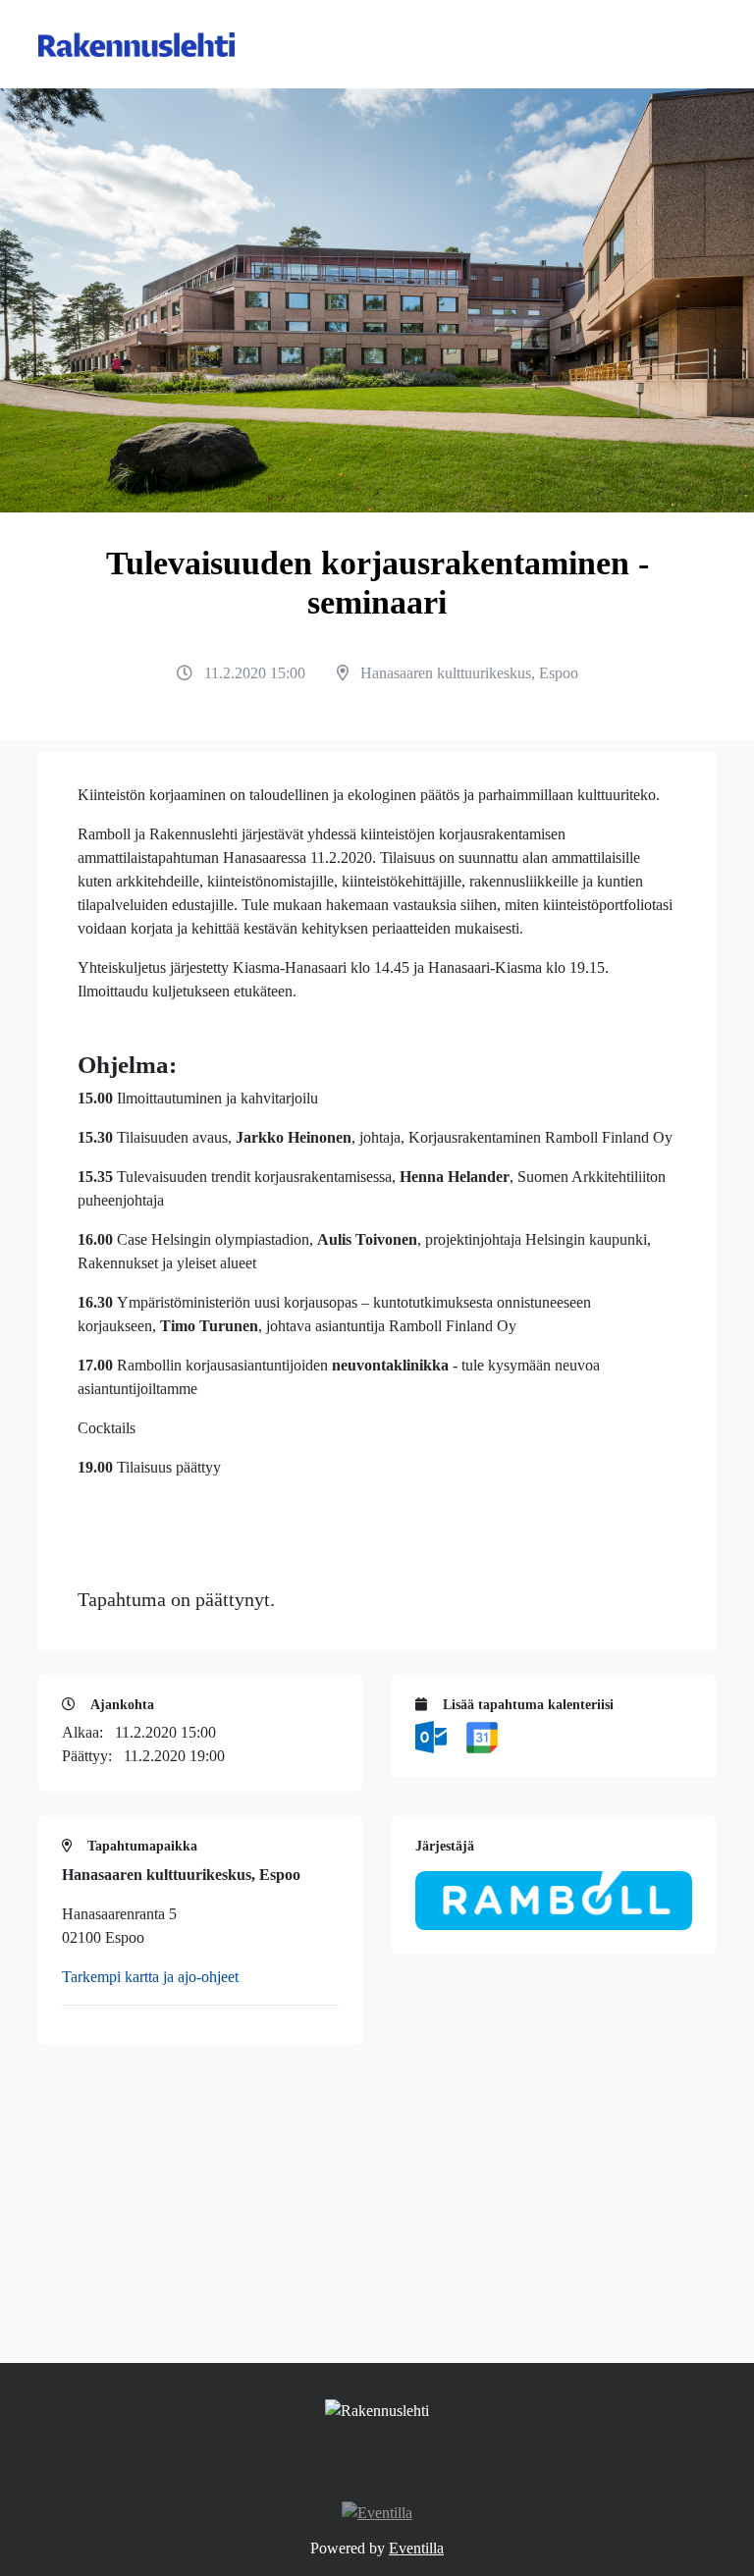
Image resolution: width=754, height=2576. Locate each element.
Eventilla (416, 2548)
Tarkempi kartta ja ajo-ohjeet (150, 1977)
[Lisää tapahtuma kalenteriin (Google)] (482, 1735)
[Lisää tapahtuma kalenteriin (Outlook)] (433, 1735)
